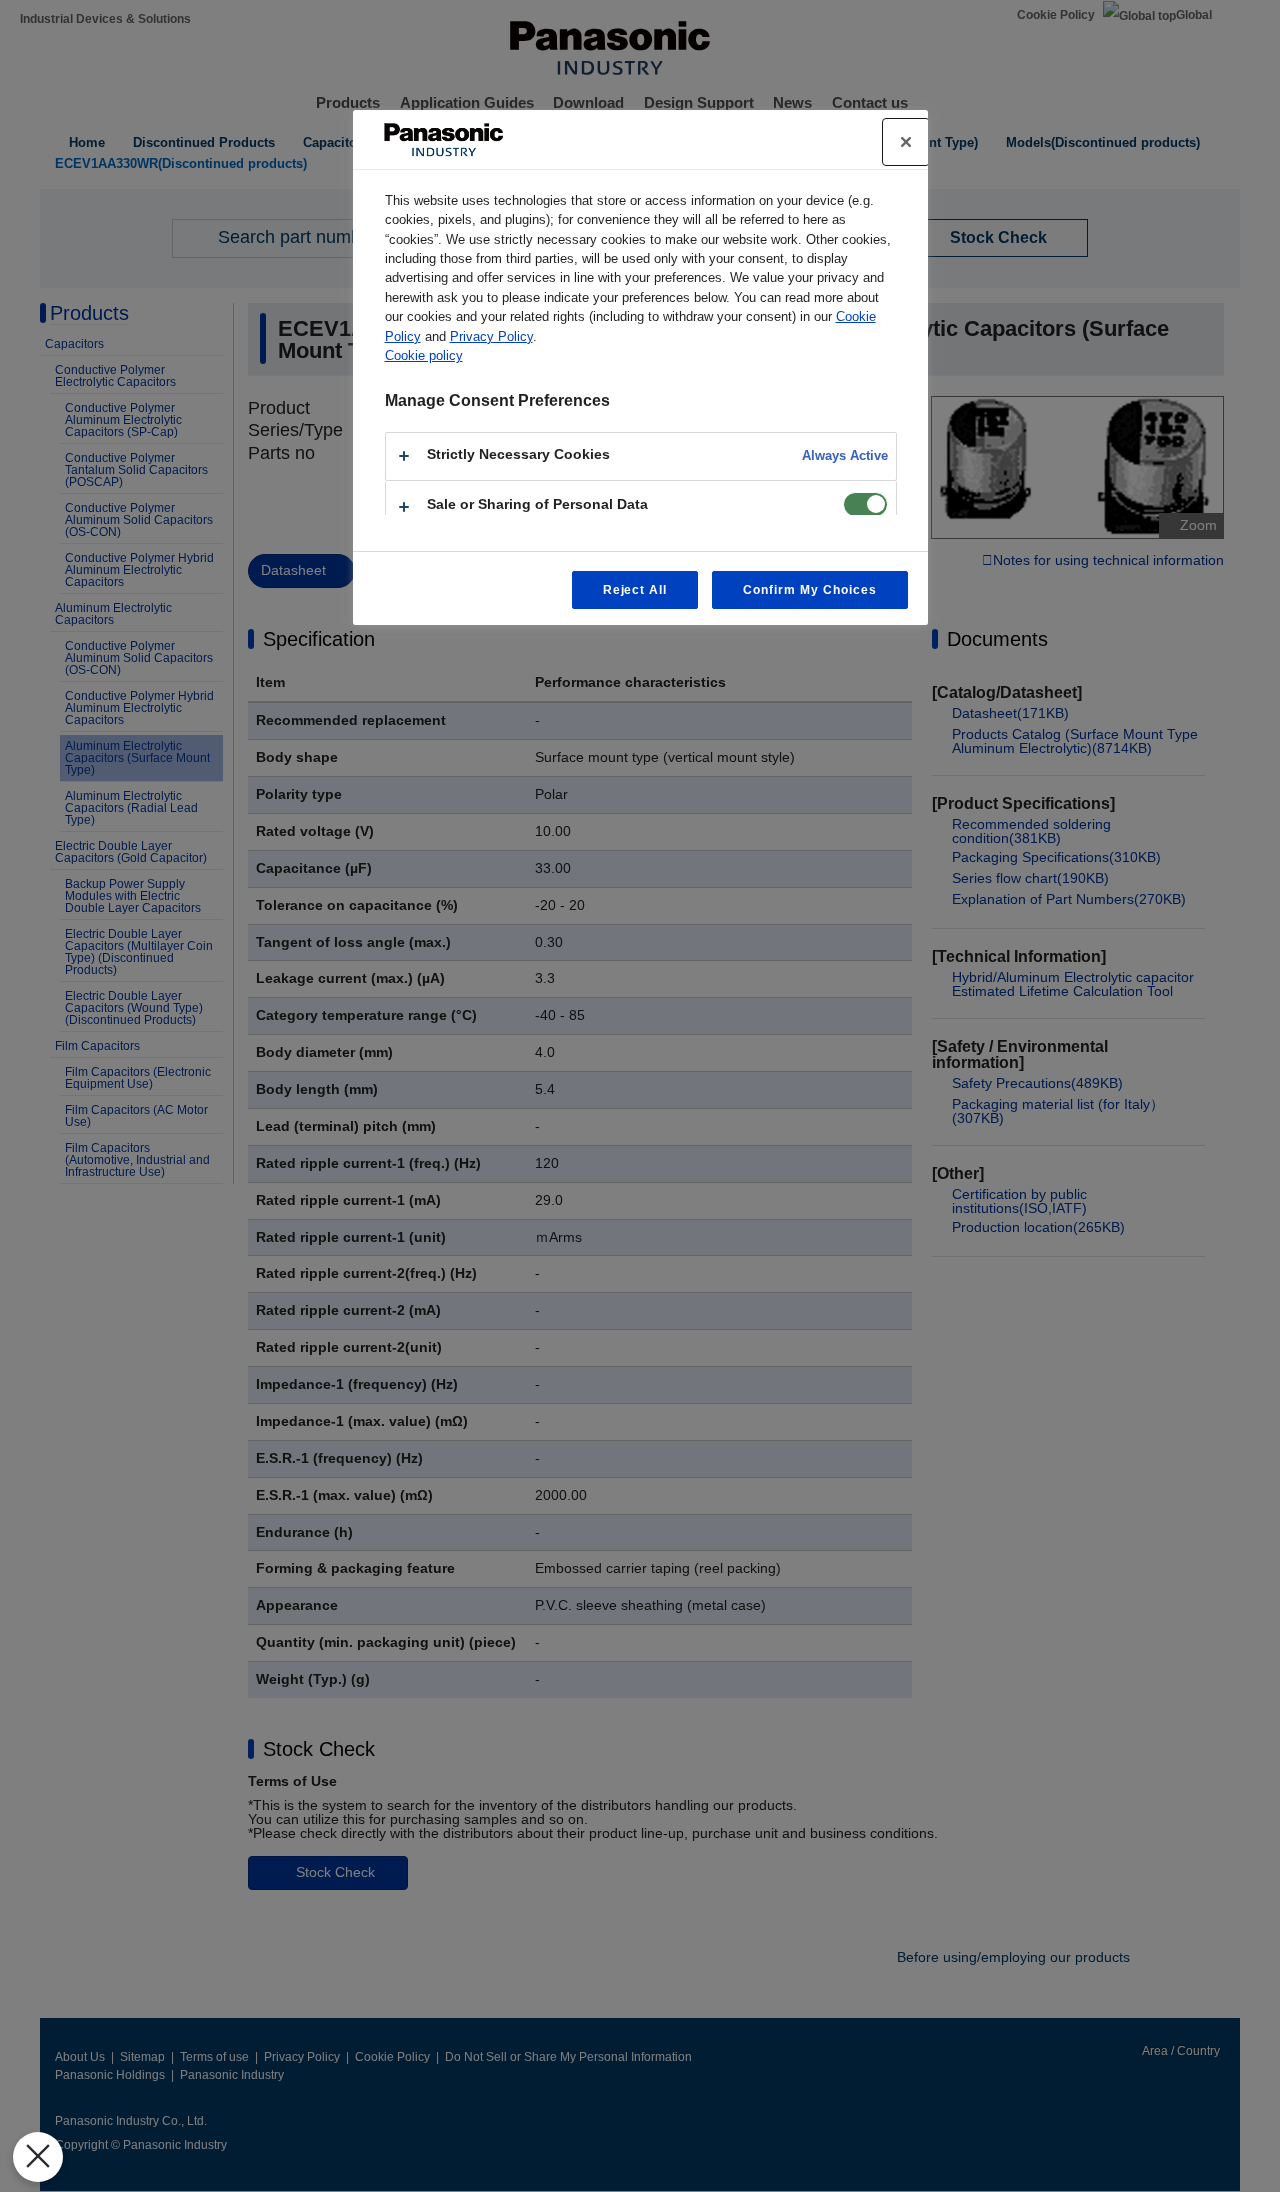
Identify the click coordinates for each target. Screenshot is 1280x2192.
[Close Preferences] (38, 2157)
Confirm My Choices (809, 590)
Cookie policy (424, 355)
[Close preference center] (906, 142)
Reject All (635, 590)
